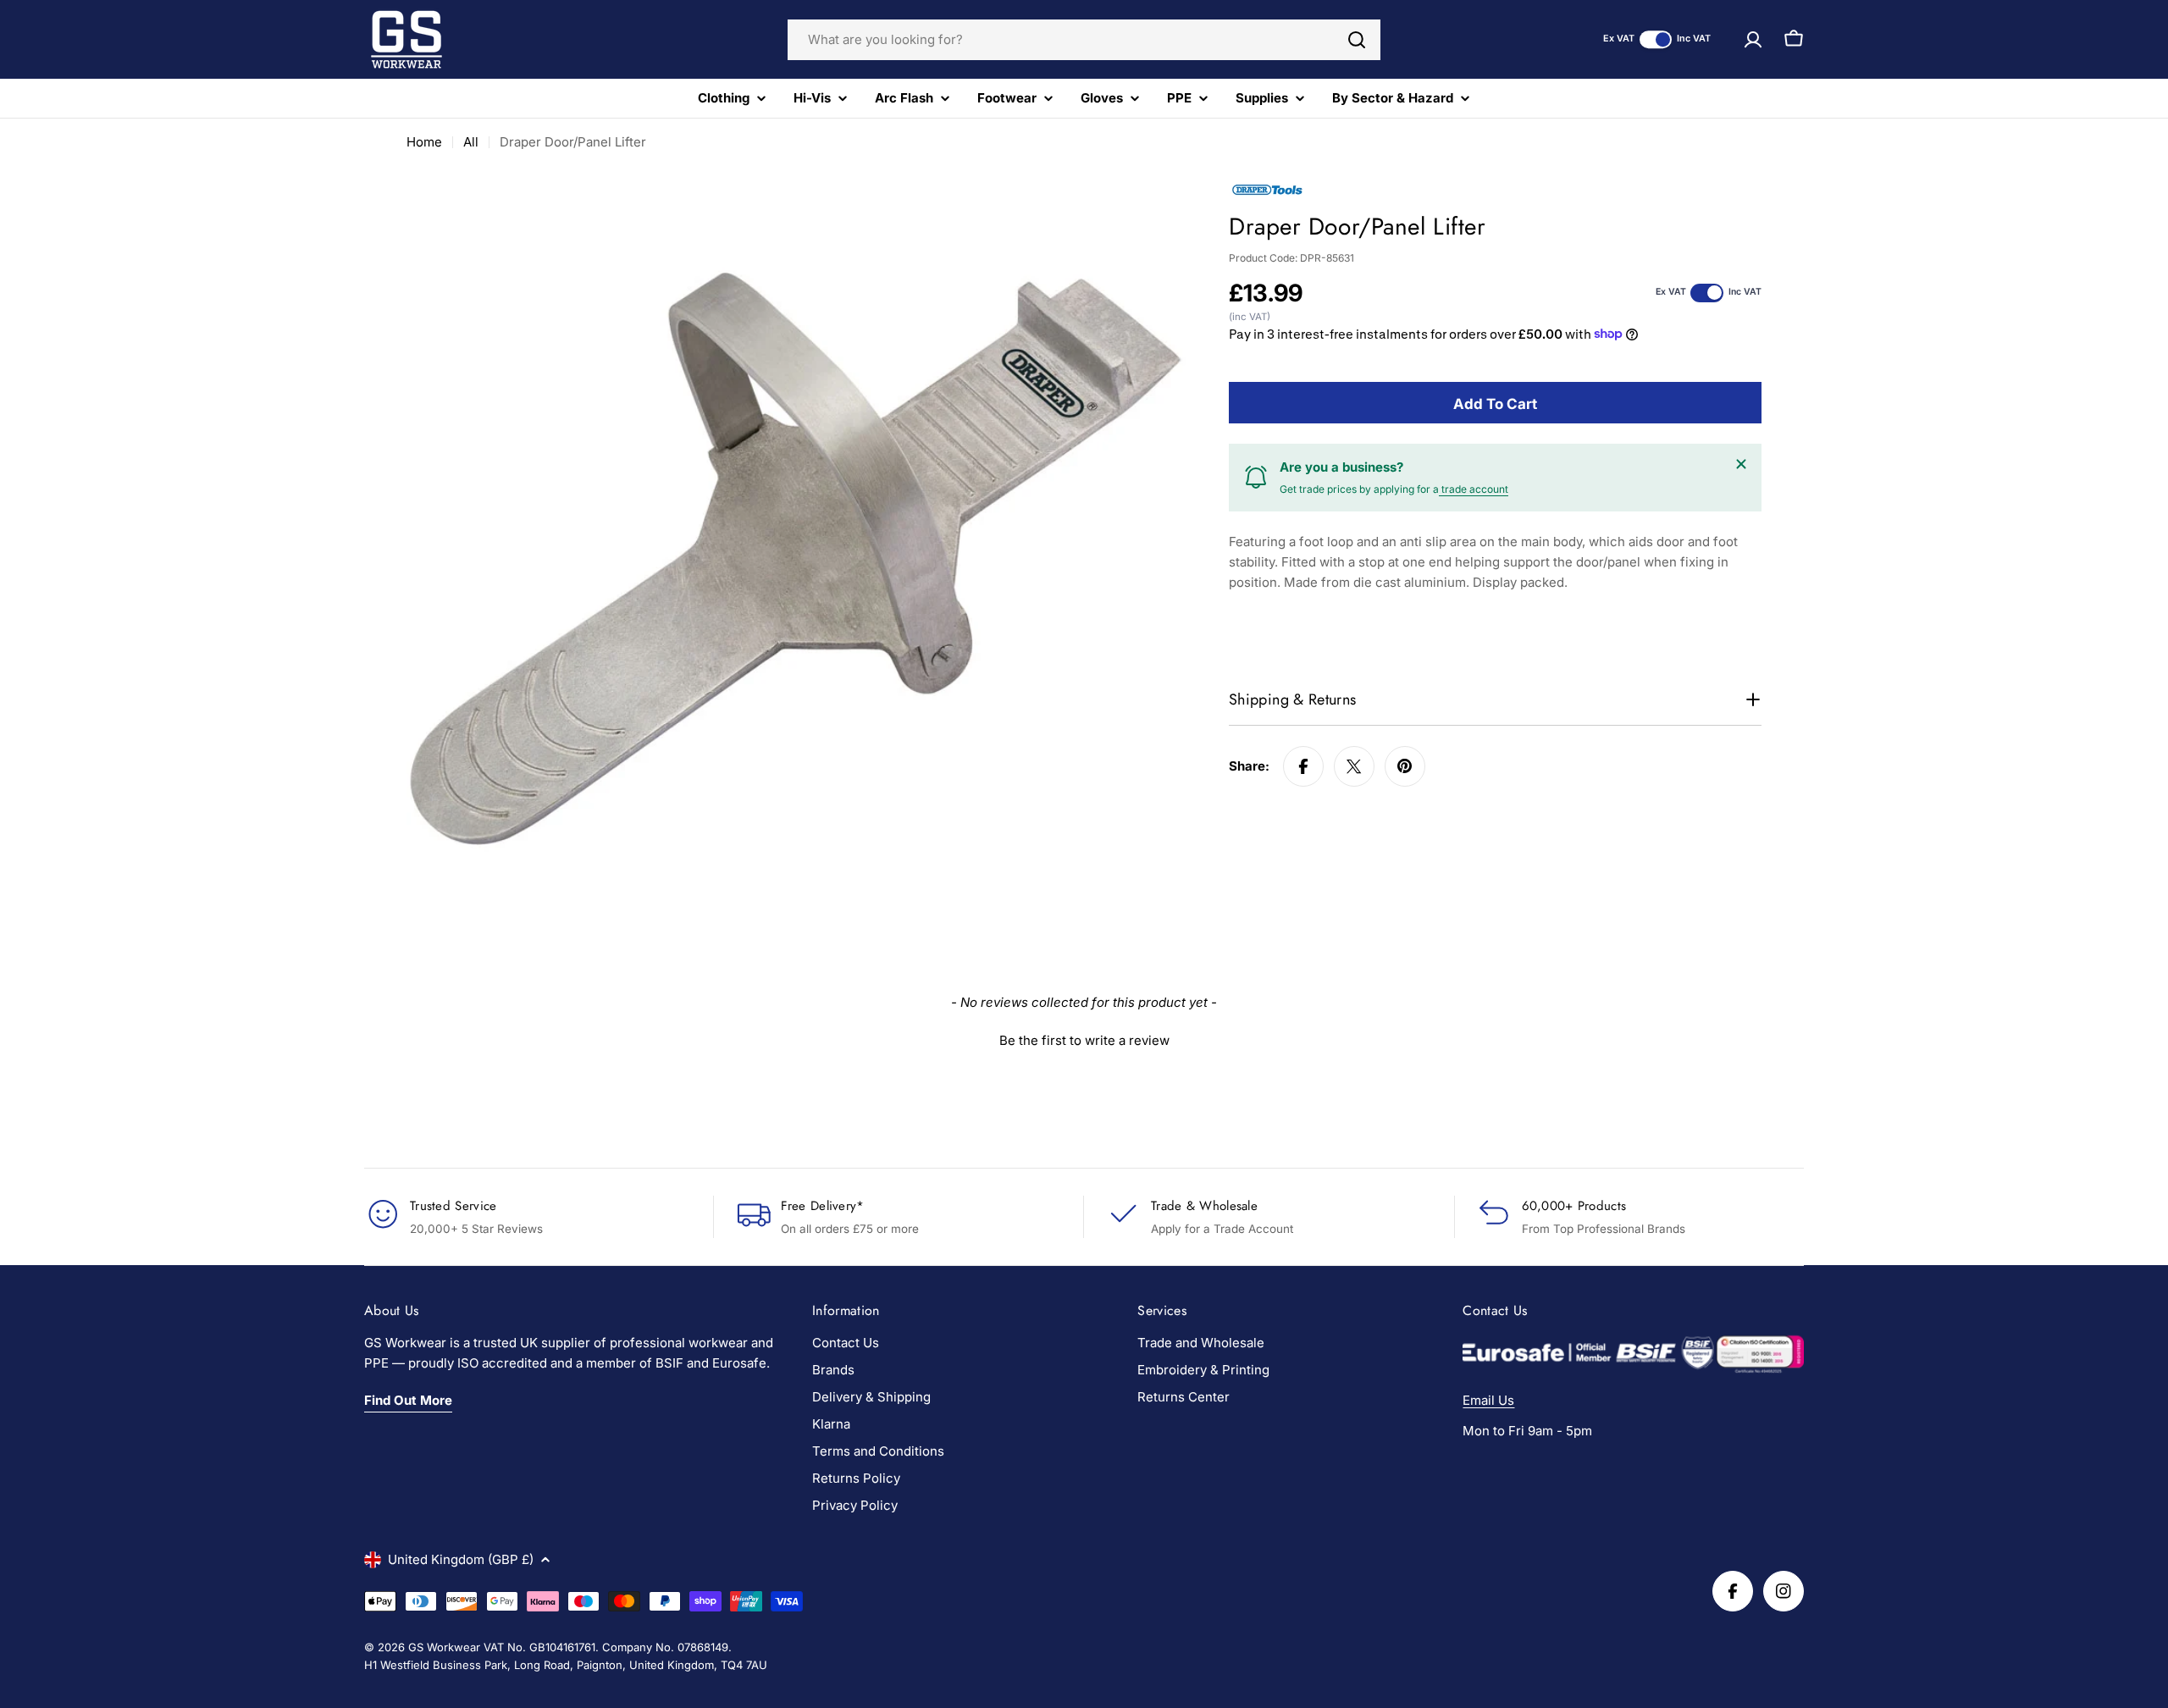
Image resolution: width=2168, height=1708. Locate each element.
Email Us (1488, 1400)
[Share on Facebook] (1303, 766)
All (471, 142)
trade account (1474, 489)
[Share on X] (1354, 766)
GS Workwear (444, 1647)
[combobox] (1084, 40)
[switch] (1656, 39)
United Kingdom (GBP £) (461, 1559)
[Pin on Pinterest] (1405, 766)
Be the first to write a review (1084, 1040)
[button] (1084, 1038)
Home (424, 142)
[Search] (1357, 40)
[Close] (1741, 464)
